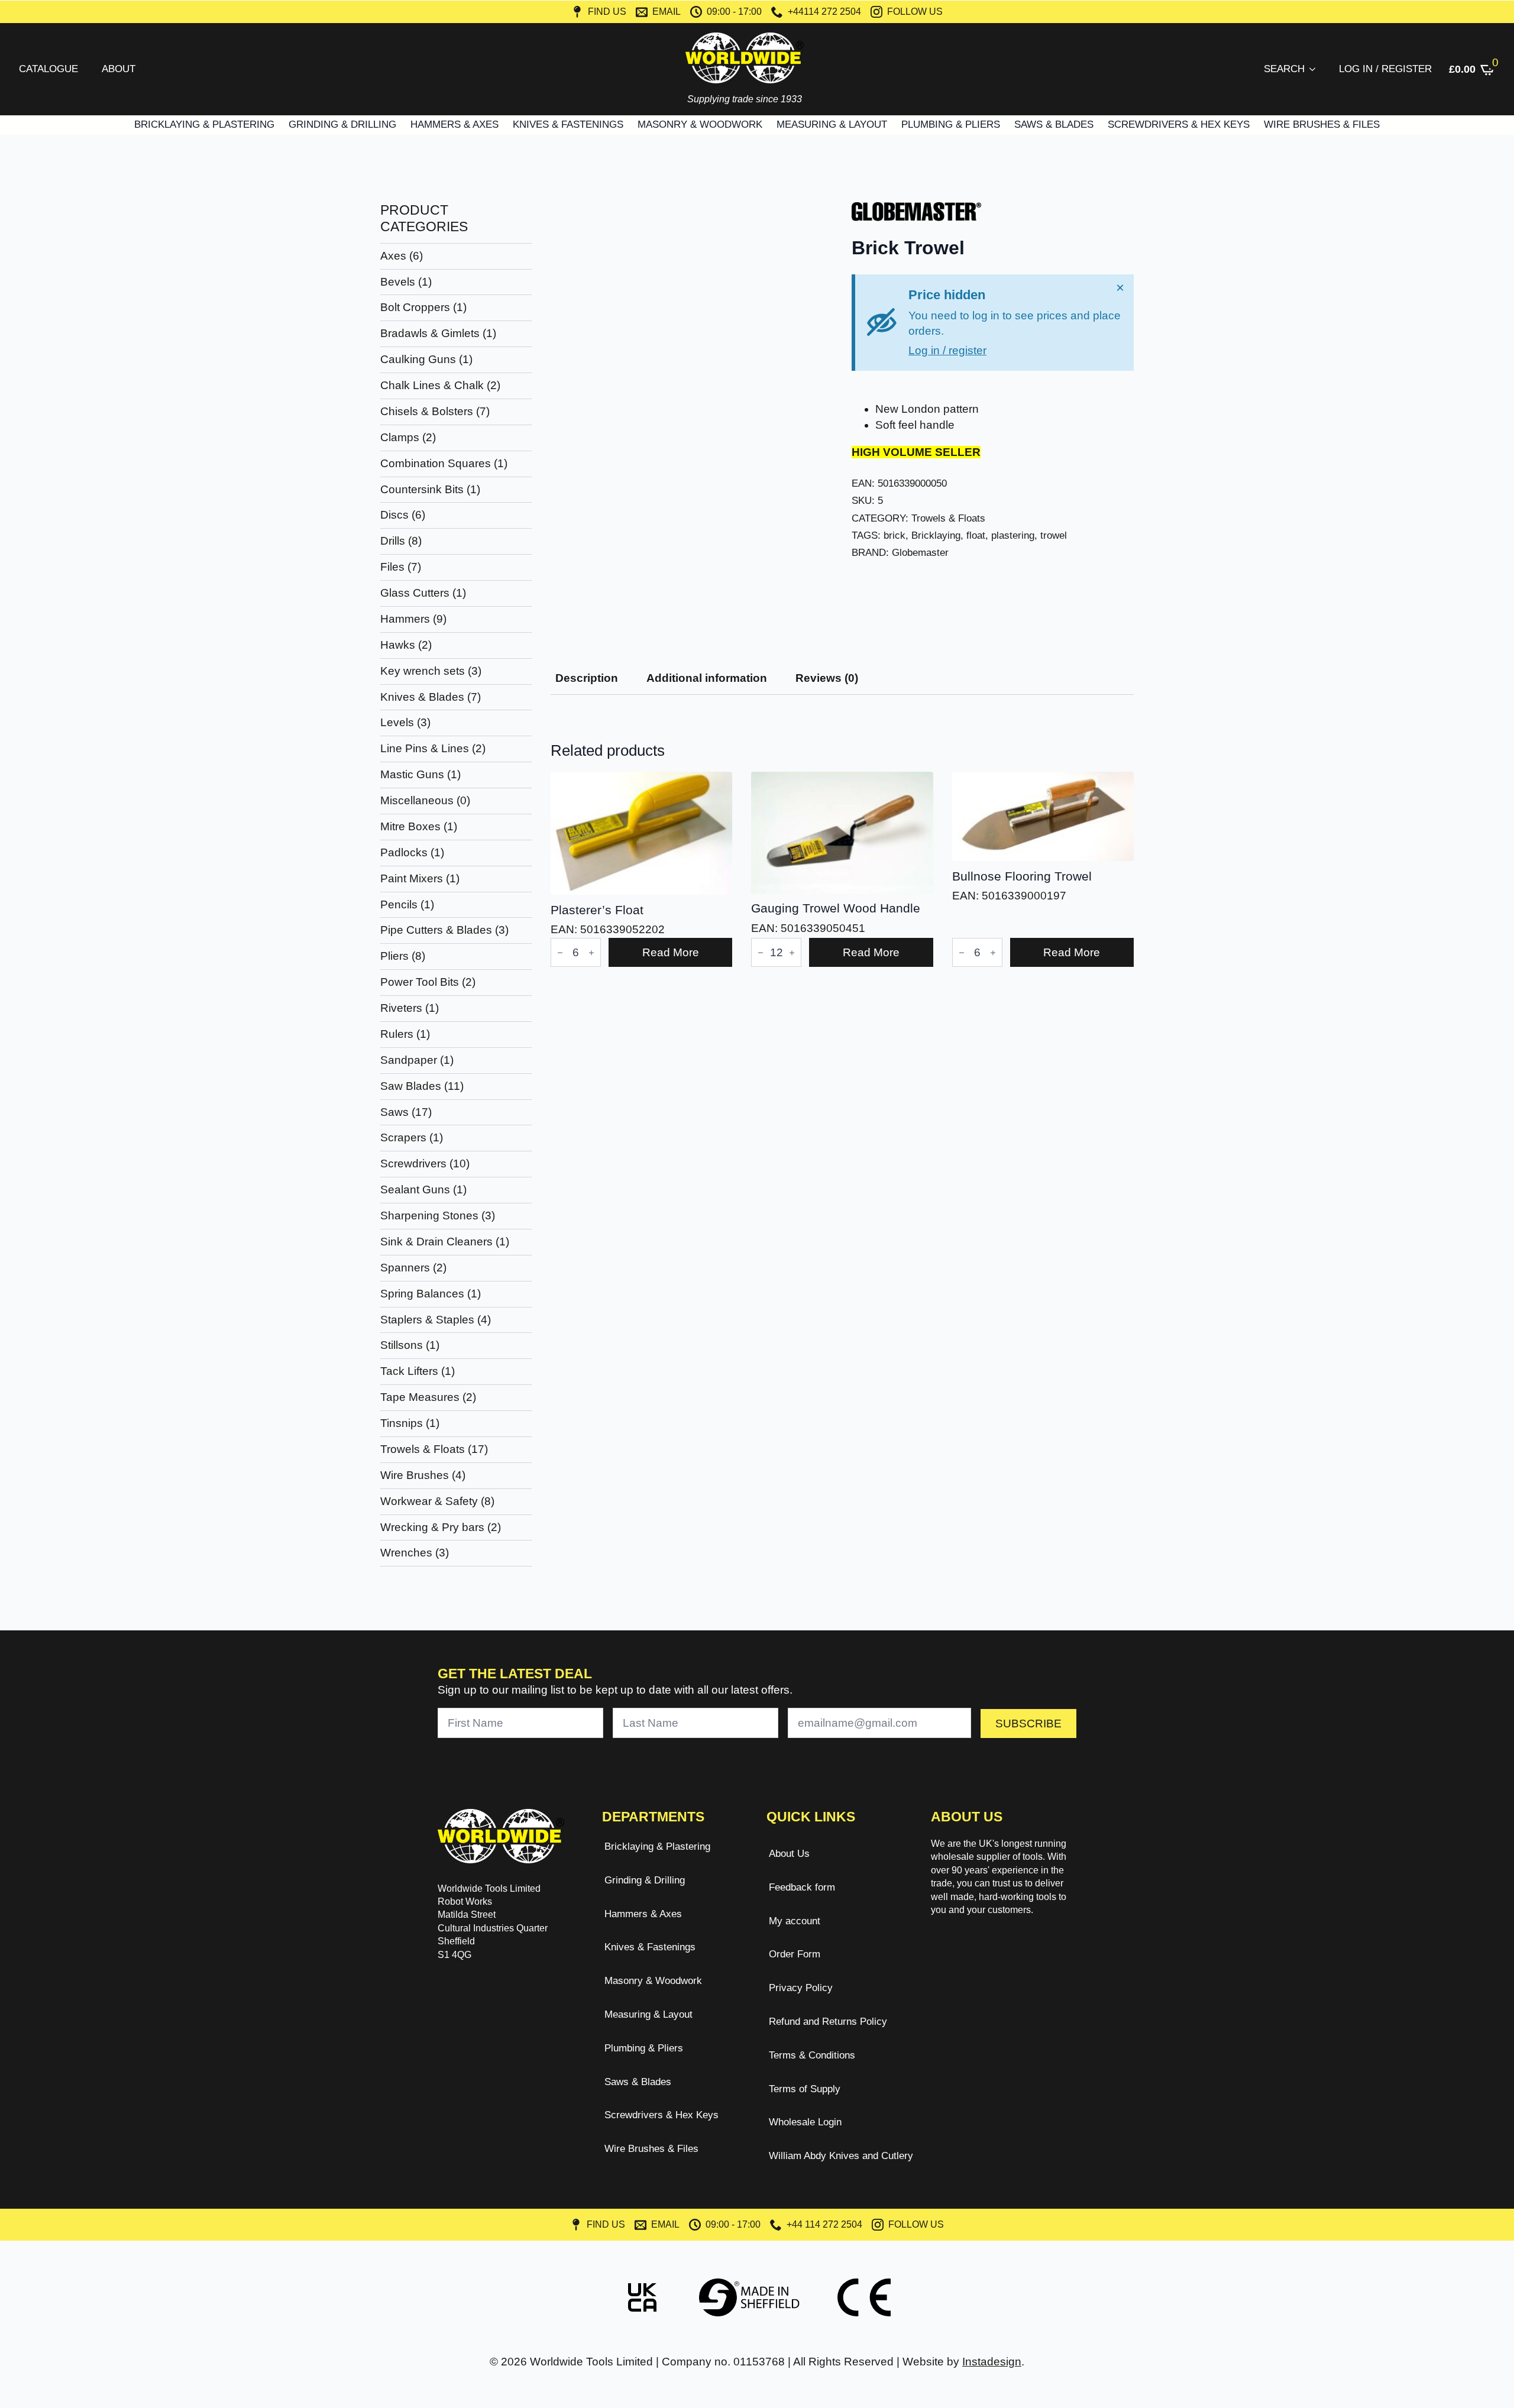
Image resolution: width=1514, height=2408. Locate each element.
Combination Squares (436, 463)
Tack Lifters (409, 1371)
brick (895, 535)
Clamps (400, 437)
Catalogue (48, 69)
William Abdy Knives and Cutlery (836, 2156)
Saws (394, 1112)
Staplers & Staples (427, 1320)
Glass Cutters (415, 593)
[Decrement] (560, 953)
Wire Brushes (415, 1475)
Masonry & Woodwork (700, 124)
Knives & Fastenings (568, 124)
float (976, 535)
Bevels (398, 282)
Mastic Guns (412, 774)
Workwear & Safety (429, 1501)
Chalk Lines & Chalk (432, 385)
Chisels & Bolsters (427, 411)
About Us (789, 1854)
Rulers (397, 1034)
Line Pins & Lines (425, 748)
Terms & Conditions (812, 2055)
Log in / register (947, 350)
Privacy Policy (801, 1988)
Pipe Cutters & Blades (436, 930)
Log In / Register (1385, 69)
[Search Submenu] (1315, 69)
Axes (393, 256)
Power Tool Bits (420, 982)
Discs (394, 515)
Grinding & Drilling (342, 124)
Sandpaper (409, 1060)
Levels (397, 722)
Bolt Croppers (415, 307)
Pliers (394, 956)
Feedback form (802, 1887)
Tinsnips (402, 1423)
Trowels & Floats (423, 1449)
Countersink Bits (422, 489)
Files (392, 567)
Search (1284, 69)
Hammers (405, 619)
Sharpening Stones (429, 1216)
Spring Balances (422, 1294)
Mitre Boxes (410, 826)
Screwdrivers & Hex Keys (1179, 124)
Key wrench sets (423, 671)
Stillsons (402, 1345)
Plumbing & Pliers (951, 124)
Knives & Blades (422, 697)
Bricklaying (936, 535)
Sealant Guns (415, 1190)
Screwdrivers (413, 1163)
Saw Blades (411, 1086)
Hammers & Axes (454, 124)
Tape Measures (420, 1397)
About (119, 69)
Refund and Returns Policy (828, 2022)
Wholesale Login (805, 2122)
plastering (1013, 535)
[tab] (587, 678)
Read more (671, 952)
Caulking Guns (418, 359)
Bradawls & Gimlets (430, 333)
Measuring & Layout (832, 124)
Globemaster (920, 552)
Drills (393, 541)
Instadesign (992, 2362)
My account (795, 1921)
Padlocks (404, 852)
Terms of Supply (805, 2089)
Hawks (398, 645)
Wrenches (406, 1553)
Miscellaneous (417, 800)
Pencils (399, 904)
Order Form (795, 1954)
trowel (1054, 535)
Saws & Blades (1054, 124)
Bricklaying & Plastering (204, 124)
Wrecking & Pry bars (432, 1527)
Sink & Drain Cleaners (436, 1242)
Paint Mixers (412, 878)
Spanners (405, 1268)
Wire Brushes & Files (1322, 124)
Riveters (401, 1008)
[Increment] (591, 953)
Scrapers (403, 1137)
